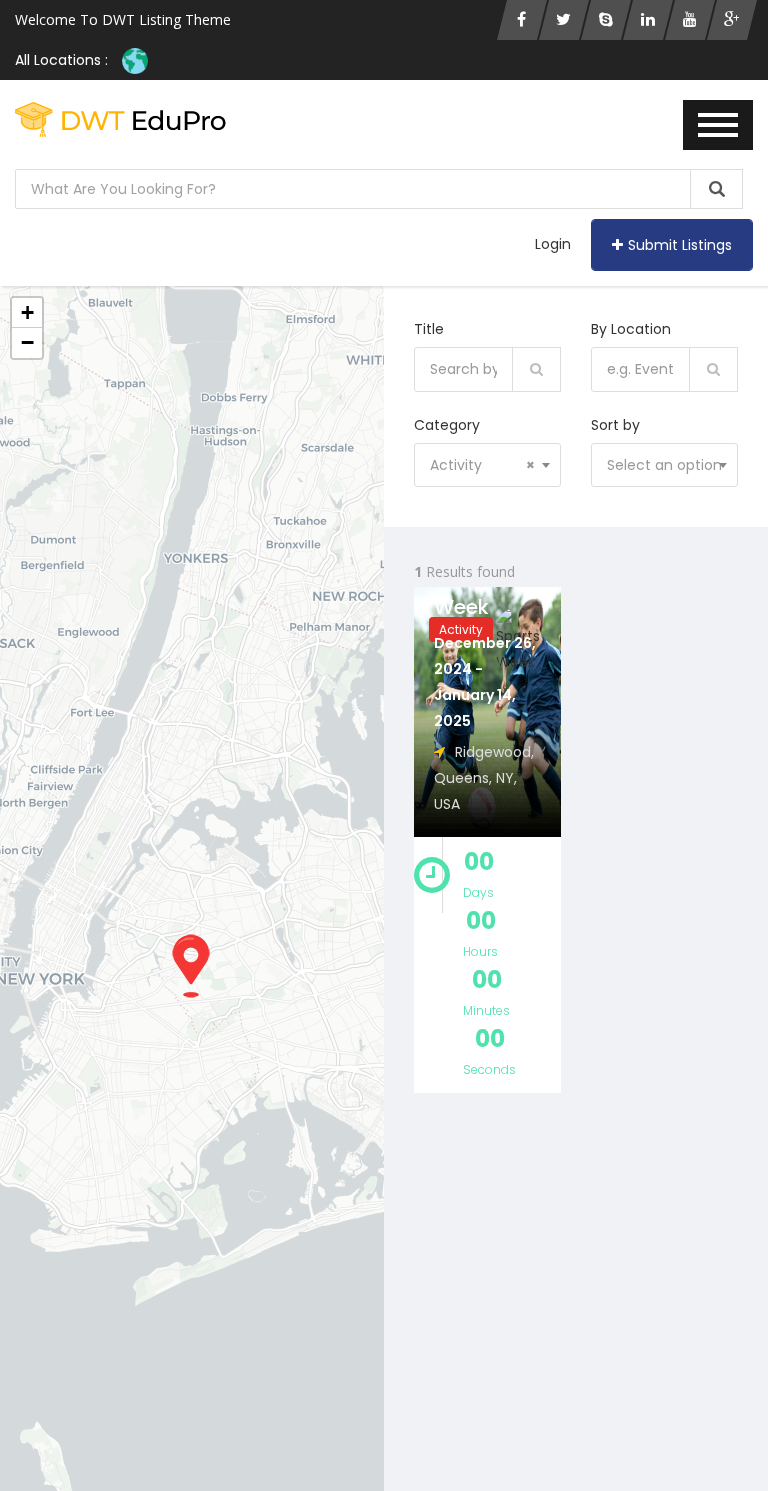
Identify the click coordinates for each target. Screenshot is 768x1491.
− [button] (27, 342)
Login (553, 244)
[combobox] (487, 465)
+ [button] (27, 312)
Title (429, 329)
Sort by (615, 425)
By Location (631, 329)
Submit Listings (680, 245)
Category (447, 425)
